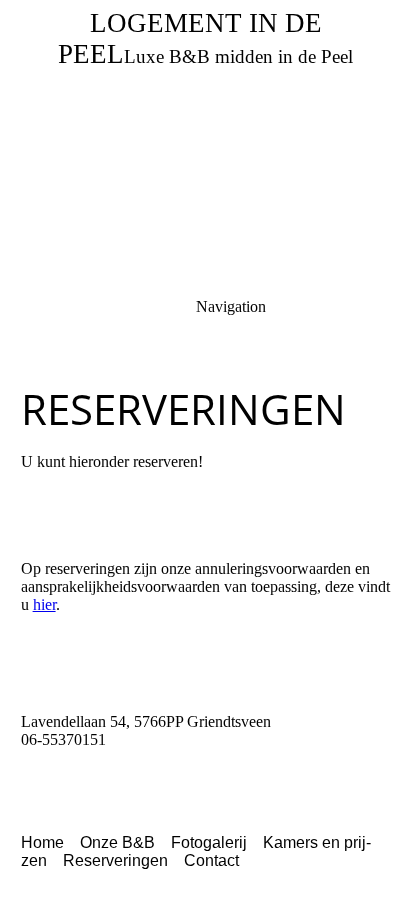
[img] (206, 140)
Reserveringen (115, 860)
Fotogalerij (209, 842)
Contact (211, 860)
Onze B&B (117, 842)
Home (42, 842)
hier (44, 604)
